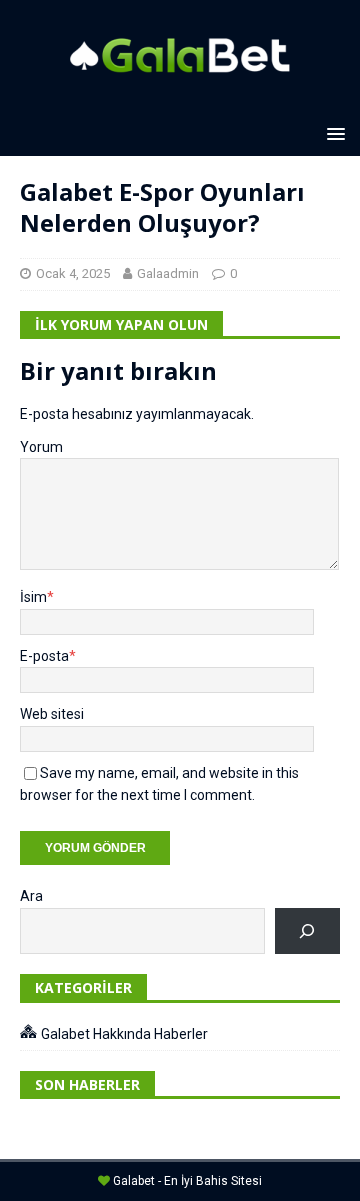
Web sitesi (52, 714)
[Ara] (307, 931)
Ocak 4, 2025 (73, 273)
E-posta (44, 656)
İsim (33, 597)
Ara (31, 896)
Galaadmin (168, 273)
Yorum (41, 447)
